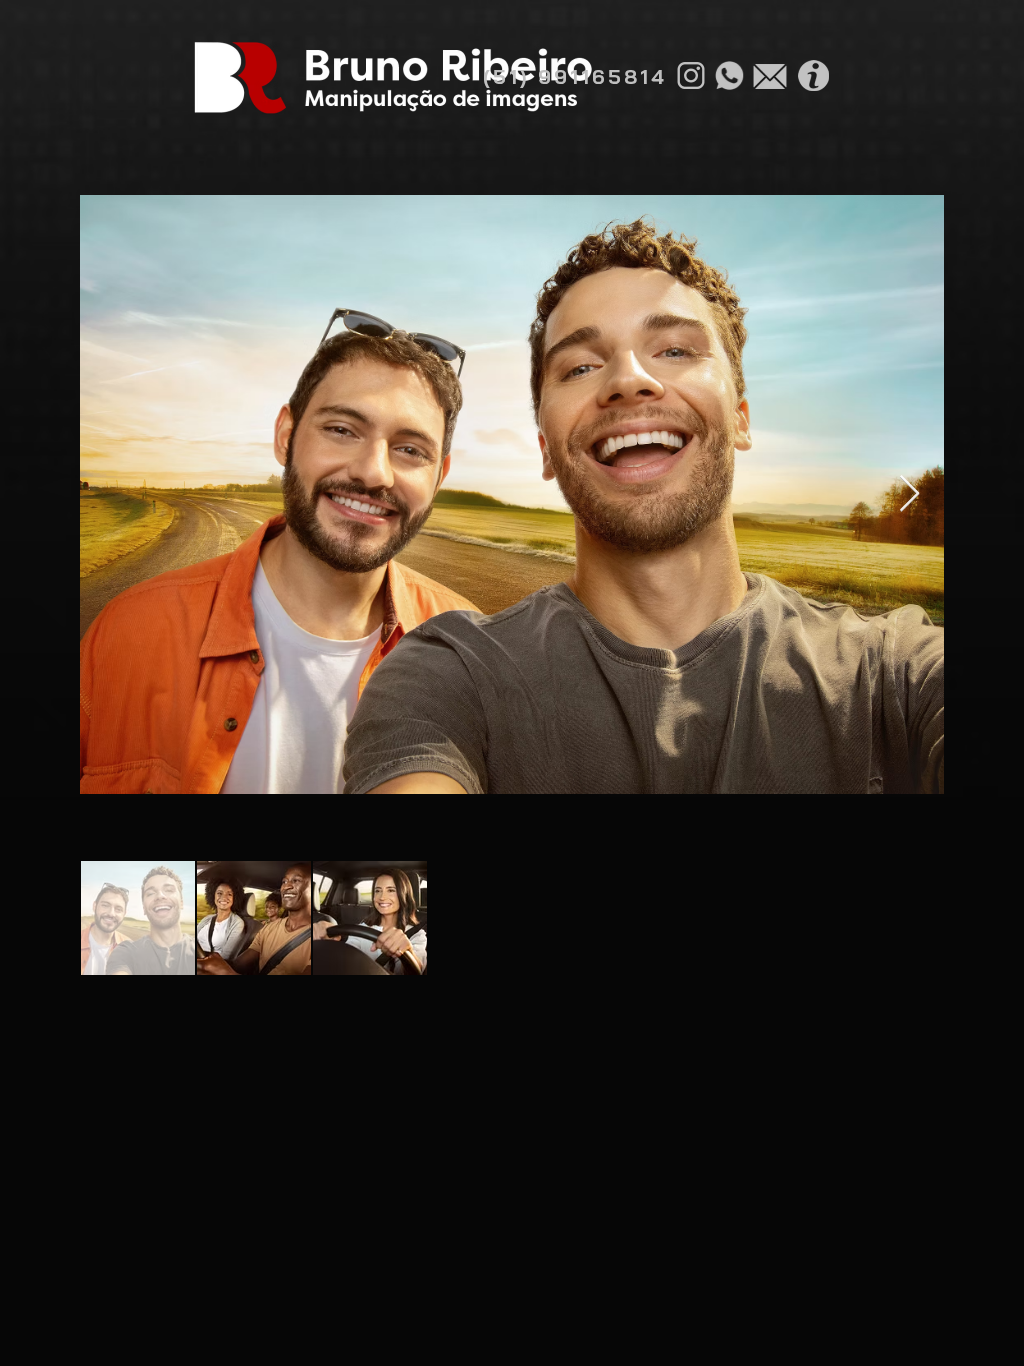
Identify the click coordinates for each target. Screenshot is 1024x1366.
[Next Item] (909, 494)
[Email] (770, 76)
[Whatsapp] (729, 75)
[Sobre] (813, 75)
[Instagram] (691, 75)
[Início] (392, 77)
